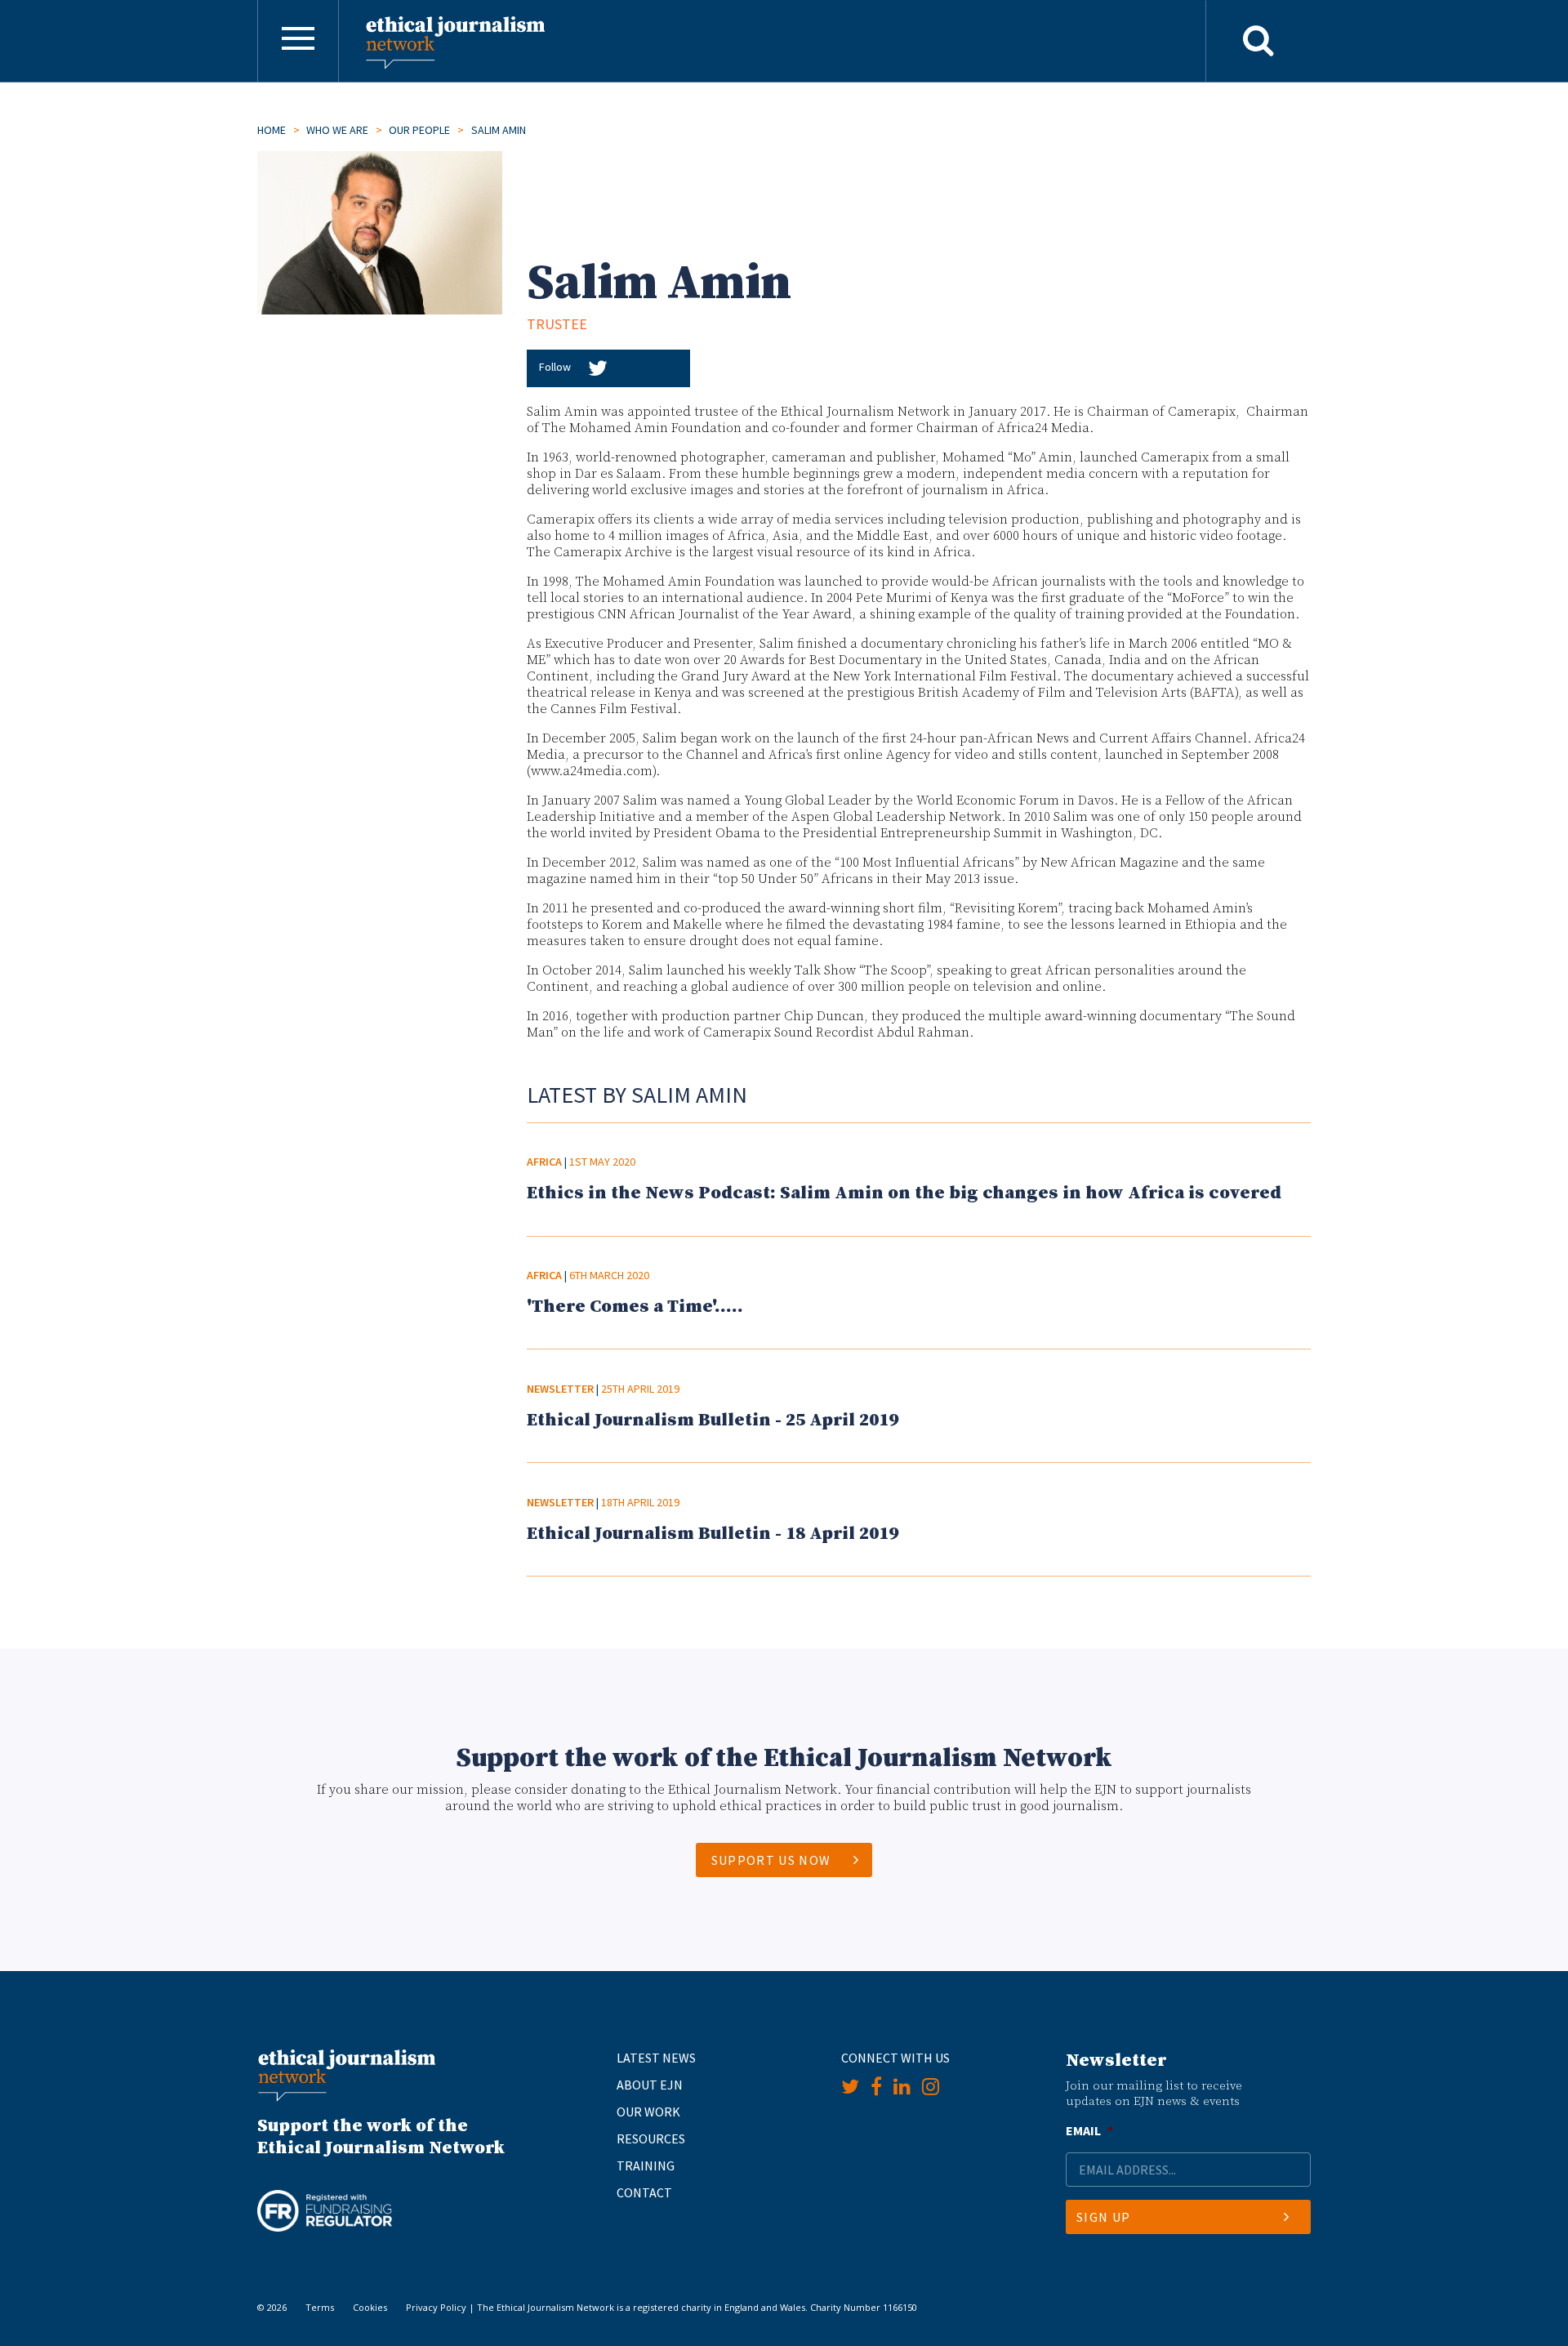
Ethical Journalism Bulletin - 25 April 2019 (713, 1420)
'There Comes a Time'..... (635, 1307)
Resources (651, 2139)
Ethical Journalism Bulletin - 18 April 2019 (713, 1534)
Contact (644, 2192)
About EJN (650, 2085)
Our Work (648, 2112)
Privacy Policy (436, 2307)
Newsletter (560, 1389)
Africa (544, 1162)
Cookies (370, 2307)
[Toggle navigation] (298, 41)
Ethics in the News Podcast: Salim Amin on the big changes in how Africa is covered (904, 1193)
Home (272, 130)
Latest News (656, 2058)
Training (646, 2165)
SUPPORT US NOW (771, 1860)
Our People (419, 130)
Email (1089, 2130)
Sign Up (1103, 2217)
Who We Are (337, 130)
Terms (320, 2307)
